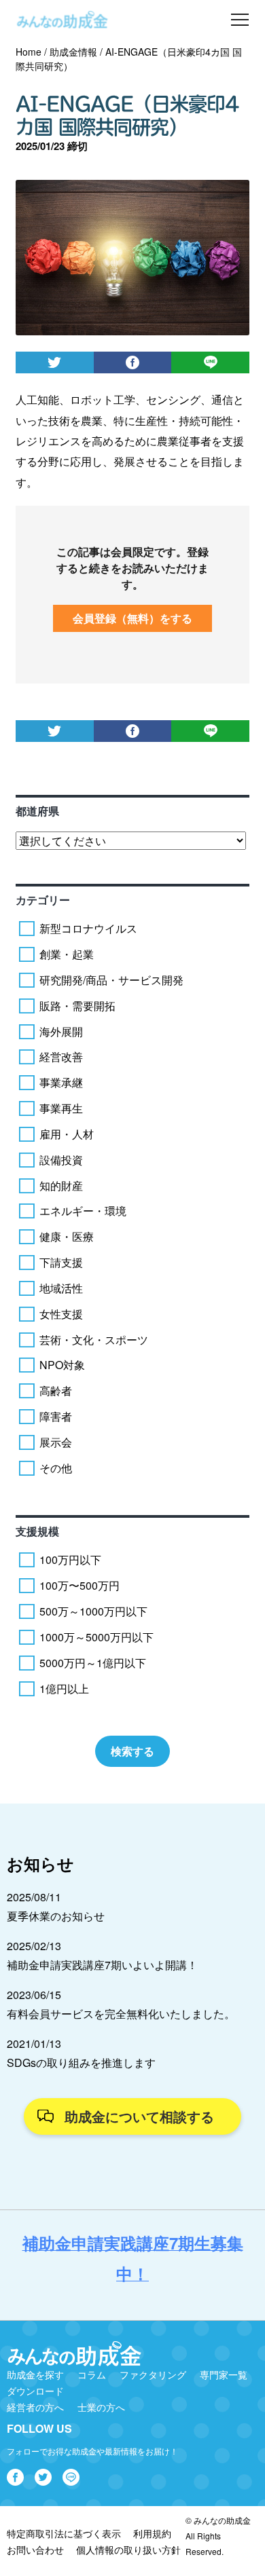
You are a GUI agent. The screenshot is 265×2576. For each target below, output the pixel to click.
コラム (92, 2374)
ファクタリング (153, 2374)
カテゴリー (43, 900)
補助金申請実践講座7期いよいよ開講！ (102, 1965)
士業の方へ (101, 2407)
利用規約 (152, 2533)
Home (29, 52)
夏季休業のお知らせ (56, 1916)
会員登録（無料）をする (132, 618)
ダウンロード (35, 2391)
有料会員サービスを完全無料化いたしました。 (121, 2014)
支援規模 (37, 1531)
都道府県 (37, 811)
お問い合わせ (35, 2550)
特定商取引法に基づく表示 (64, 2533)
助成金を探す (35, 2374)
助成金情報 (73, 52)
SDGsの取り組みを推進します (81, 2062)
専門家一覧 (224, 2374)
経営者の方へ (35, 2407)
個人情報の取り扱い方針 (128, 2550)
